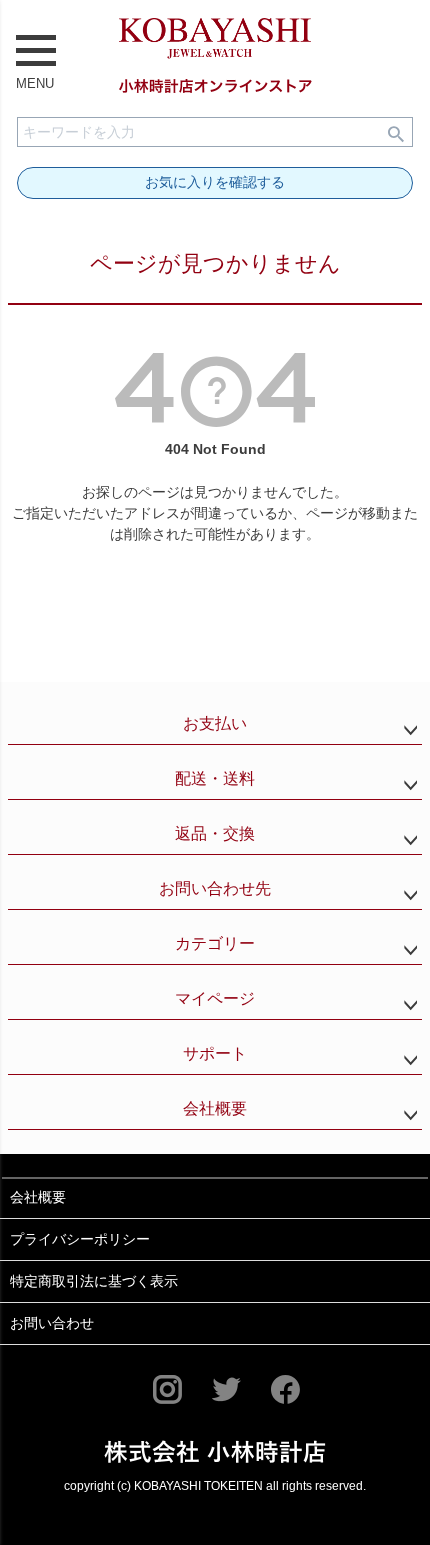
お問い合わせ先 (215, 888)
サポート (215, 1053)
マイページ (215, 998)
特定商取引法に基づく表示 (94, 1281)
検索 (396, 132)
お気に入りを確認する (215, 182)
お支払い (215, 723)
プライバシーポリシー (80, 1239)
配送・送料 (215, 778)
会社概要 (215, 1108)
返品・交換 (215, 833)
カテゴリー (215, 943)
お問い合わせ (52, 1323)
